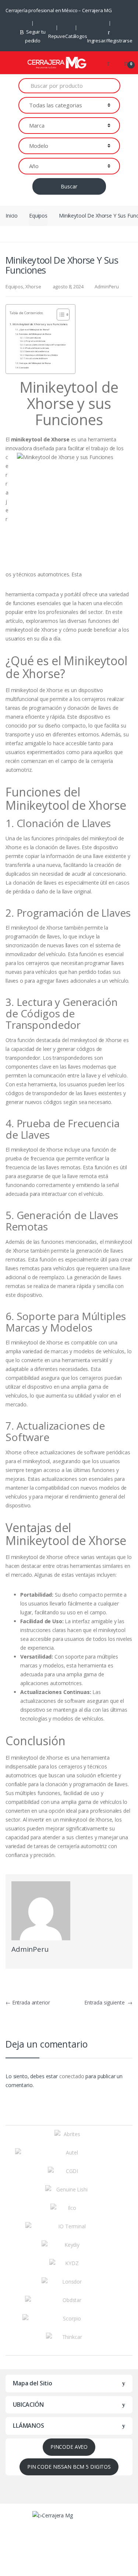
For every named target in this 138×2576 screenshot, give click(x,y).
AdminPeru (107, 287)
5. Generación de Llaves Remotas (37, 351)
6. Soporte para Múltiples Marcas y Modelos (41, 355)
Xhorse (33, 287)
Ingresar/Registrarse (110, 41)
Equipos (38, 216)
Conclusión (24, 368)
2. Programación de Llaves (35, 341)
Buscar (69, 186)
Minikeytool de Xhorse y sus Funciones (40, 324)
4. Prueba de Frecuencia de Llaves (37, 348)
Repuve (57, 36)
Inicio (12, 216)
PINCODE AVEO (69, 2447)
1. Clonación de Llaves (33, 338)
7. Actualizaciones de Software (36, 358)
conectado (72, 2076)
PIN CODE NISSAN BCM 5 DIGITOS (69, 2467)
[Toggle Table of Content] (59, 315)
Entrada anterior (28, 2002)
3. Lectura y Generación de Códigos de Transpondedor (45, 345)
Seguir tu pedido (35, 36)
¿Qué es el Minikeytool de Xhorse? (34, 330)
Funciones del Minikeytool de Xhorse (35, 334)
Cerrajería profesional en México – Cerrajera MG (59, 10)
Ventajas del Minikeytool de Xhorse (35, 363)
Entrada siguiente (108, 2002)
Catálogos (76, 36)
